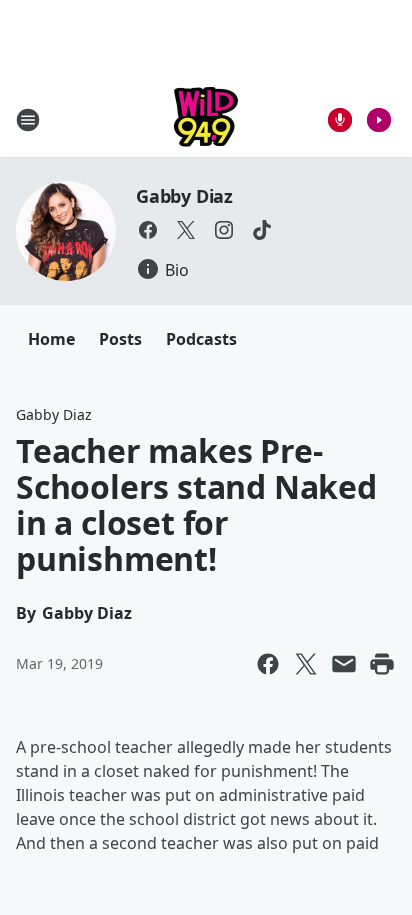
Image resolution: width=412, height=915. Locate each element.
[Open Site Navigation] (28, 120)
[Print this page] (382, 664)
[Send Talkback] (340, 120)
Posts (120, 339)
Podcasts (201, 339)
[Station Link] (206, 119)
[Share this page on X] (306, 664)
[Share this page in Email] (344, 664)
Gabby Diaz (184, 196)
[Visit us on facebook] (148, 230)
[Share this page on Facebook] (268, 664)
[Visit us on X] (186, 230)
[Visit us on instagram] (224, 230)
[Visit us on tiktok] (262, 230)
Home (51, 339)
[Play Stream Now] (379, 120)
